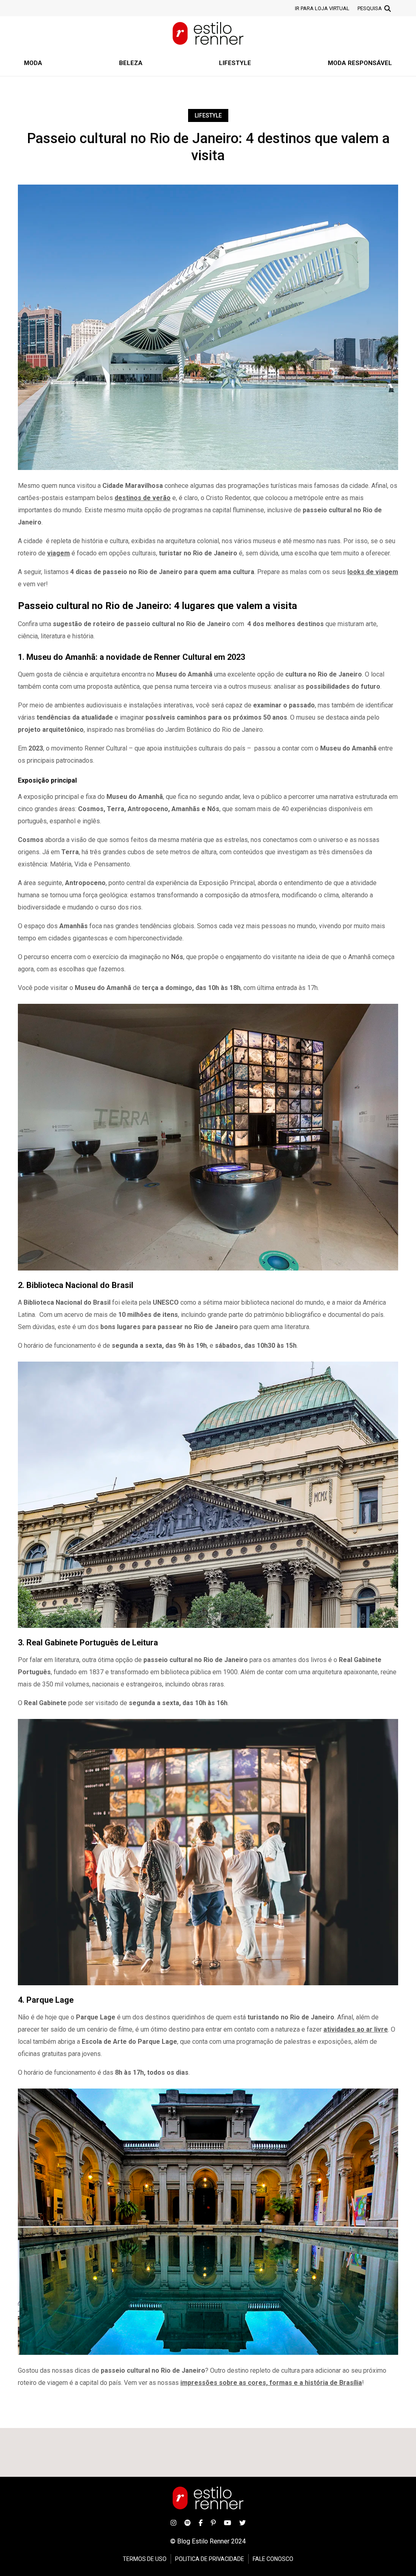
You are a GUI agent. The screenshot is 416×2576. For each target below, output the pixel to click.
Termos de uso (145, 2559)
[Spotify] (187, 2522)
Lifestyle (235, 63)
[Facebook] (201, 2522)
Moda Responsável (360, 63)
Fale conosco (273, 2559)
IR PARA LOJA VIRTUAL (322, 8)
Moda (33, 63)
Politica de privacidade (210, 2559)
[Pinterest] (213, 2522)
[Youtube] (227, 2522)
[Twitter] (243, 2522)
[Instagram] (173, 2522)
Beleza (131, 63)
